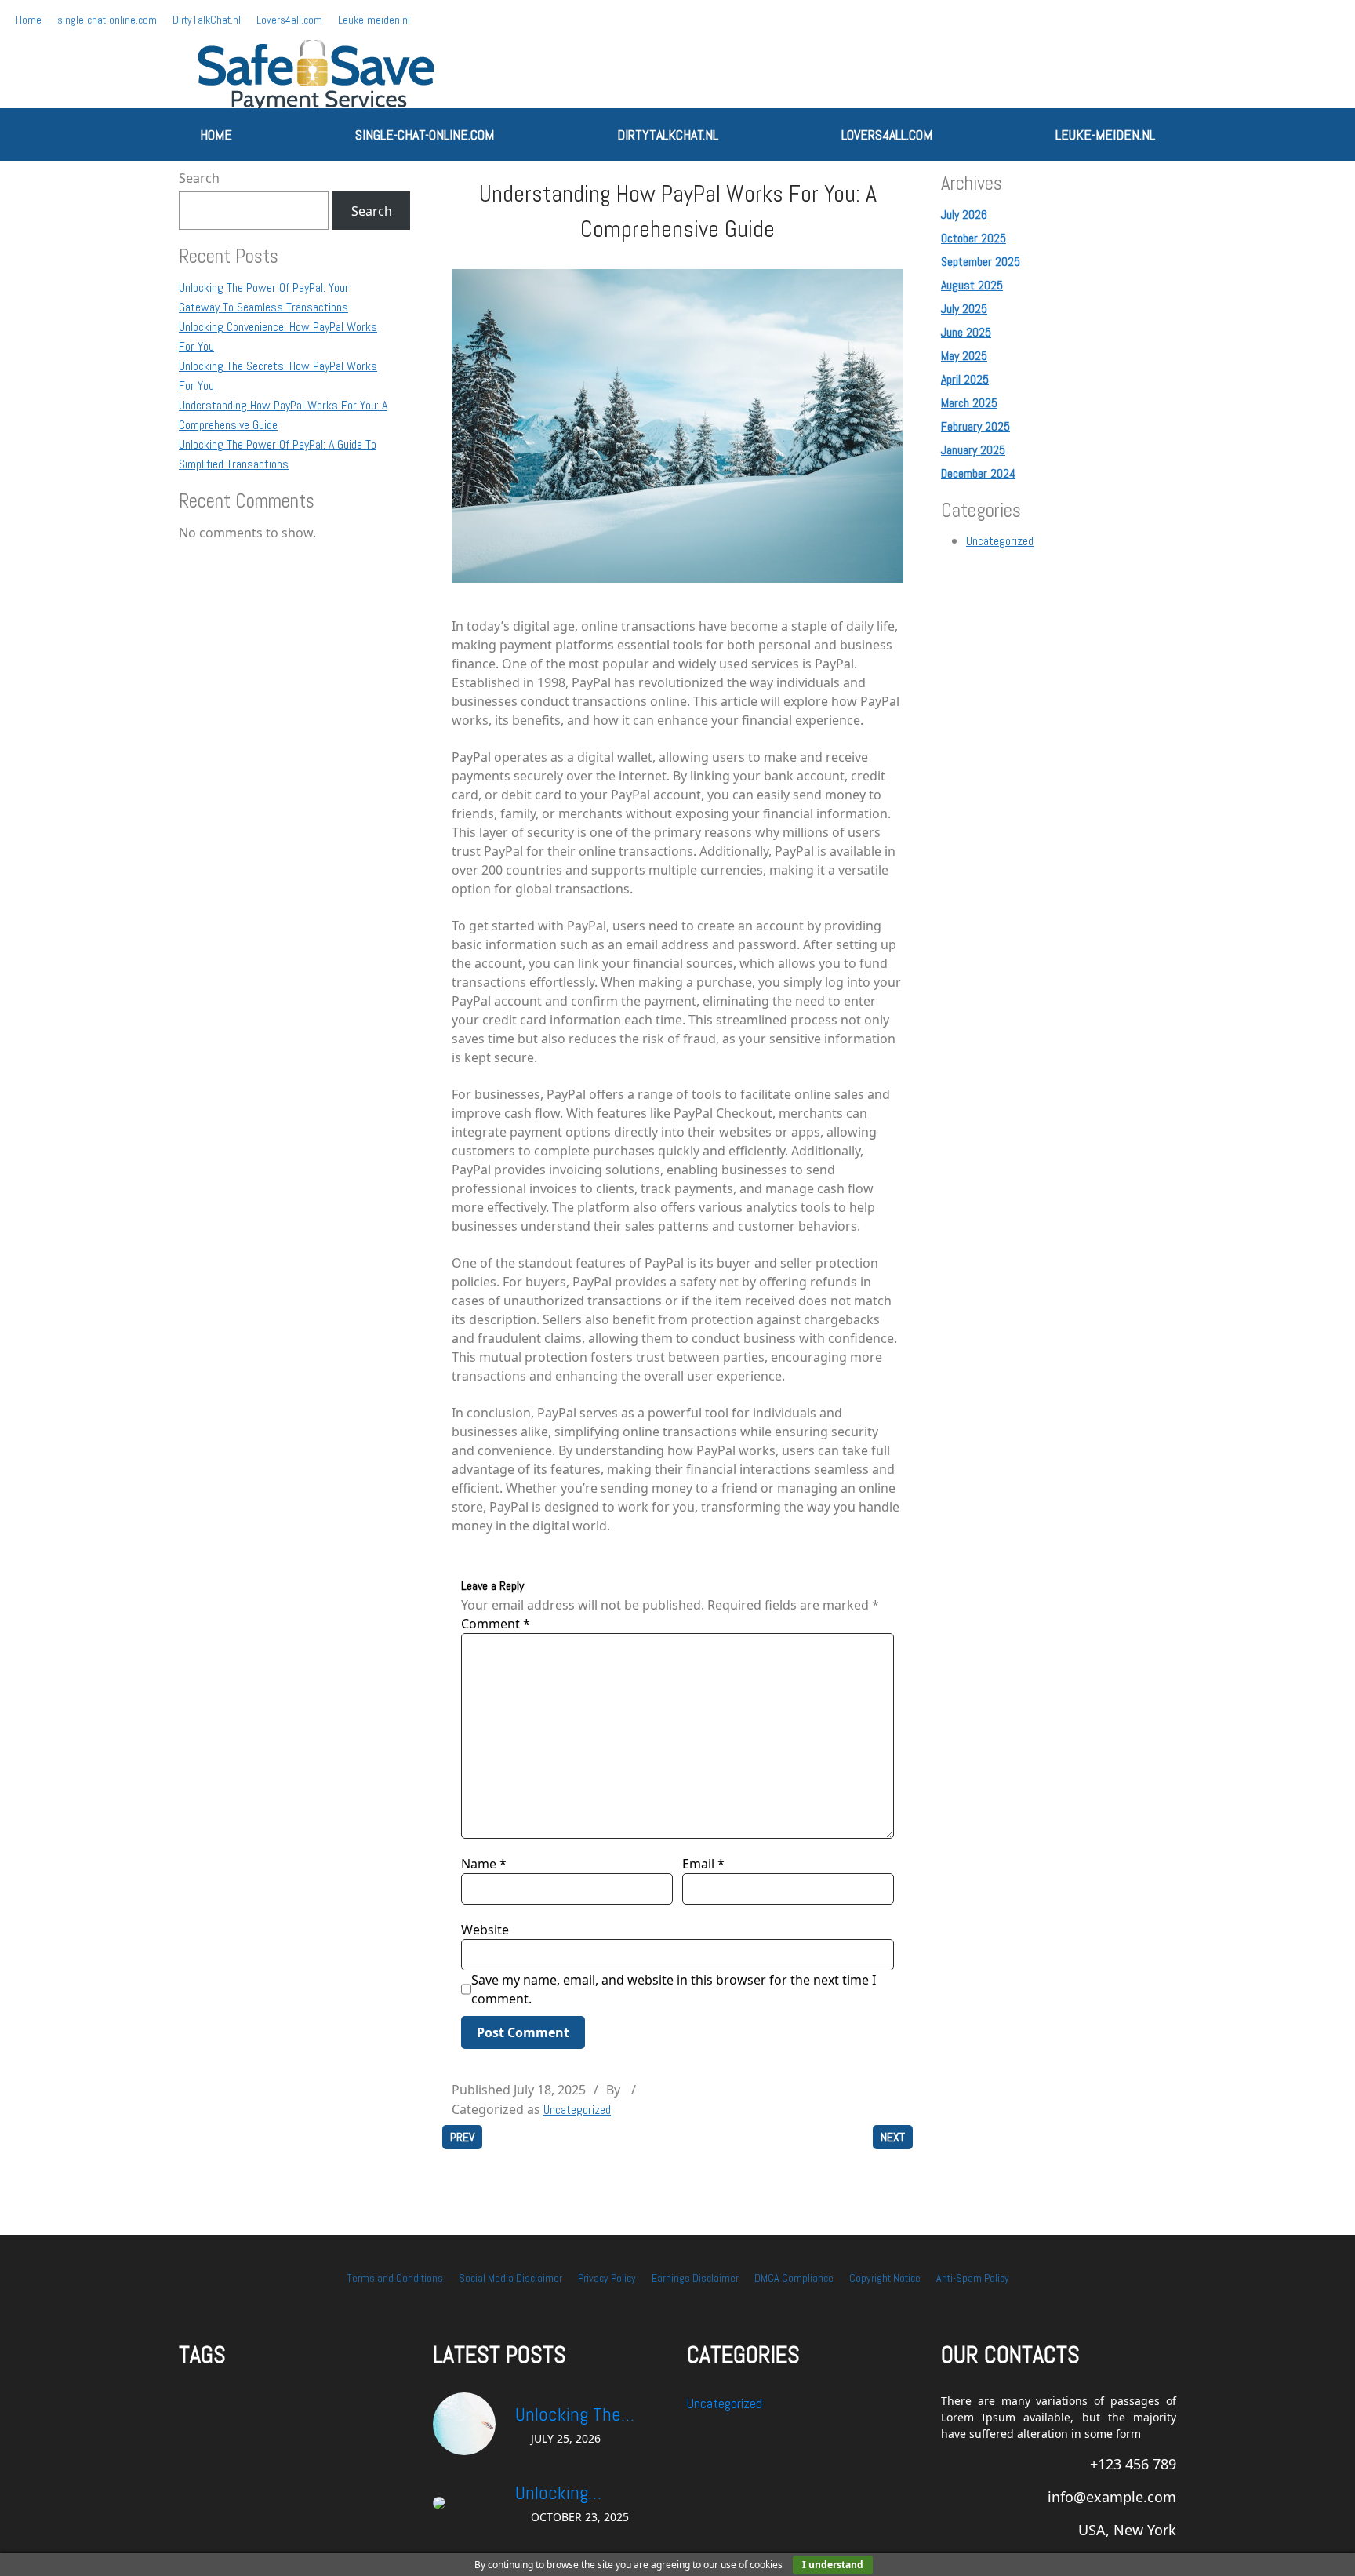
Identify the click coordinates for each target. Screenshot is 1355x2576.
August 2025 (972, 285)
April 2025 (965, 379)
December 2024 (978, 473)
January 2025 (973, 450)
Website (485, 1930)
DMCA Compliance (794, 2278)
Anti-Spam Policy (973, 2278)
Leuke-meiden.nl (374, 20)
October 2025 (974, 238)
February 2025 (975, 426)
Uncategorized (577, 2110)
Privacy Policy (607, 2278)
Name (484, 1864)
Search (199, 178)
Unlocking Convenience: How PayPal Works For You (584, 2494)
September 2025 (981, 262)
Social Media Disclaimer (510, 2278)
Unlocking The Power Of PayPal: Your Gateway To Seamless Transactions (578, 2415)
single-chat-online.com (107, 20)
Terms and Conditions (395, 2278)
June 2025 (966, 332)
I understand (833, 2565)
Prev (462, 2137)
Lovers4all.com (289, 20)
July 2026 (964, 215)
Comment (496, 1624)
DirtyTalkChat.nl (207, 20)
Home (29, 20)
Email (703, 1864)
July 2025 (964, 309)
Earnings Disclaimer (695, 2278)
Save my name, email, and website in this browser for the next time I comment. (674, 1989)
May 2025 (964, 356)
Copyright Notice (885, 2278)
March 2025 (969, 403)
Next (893, 2137)
